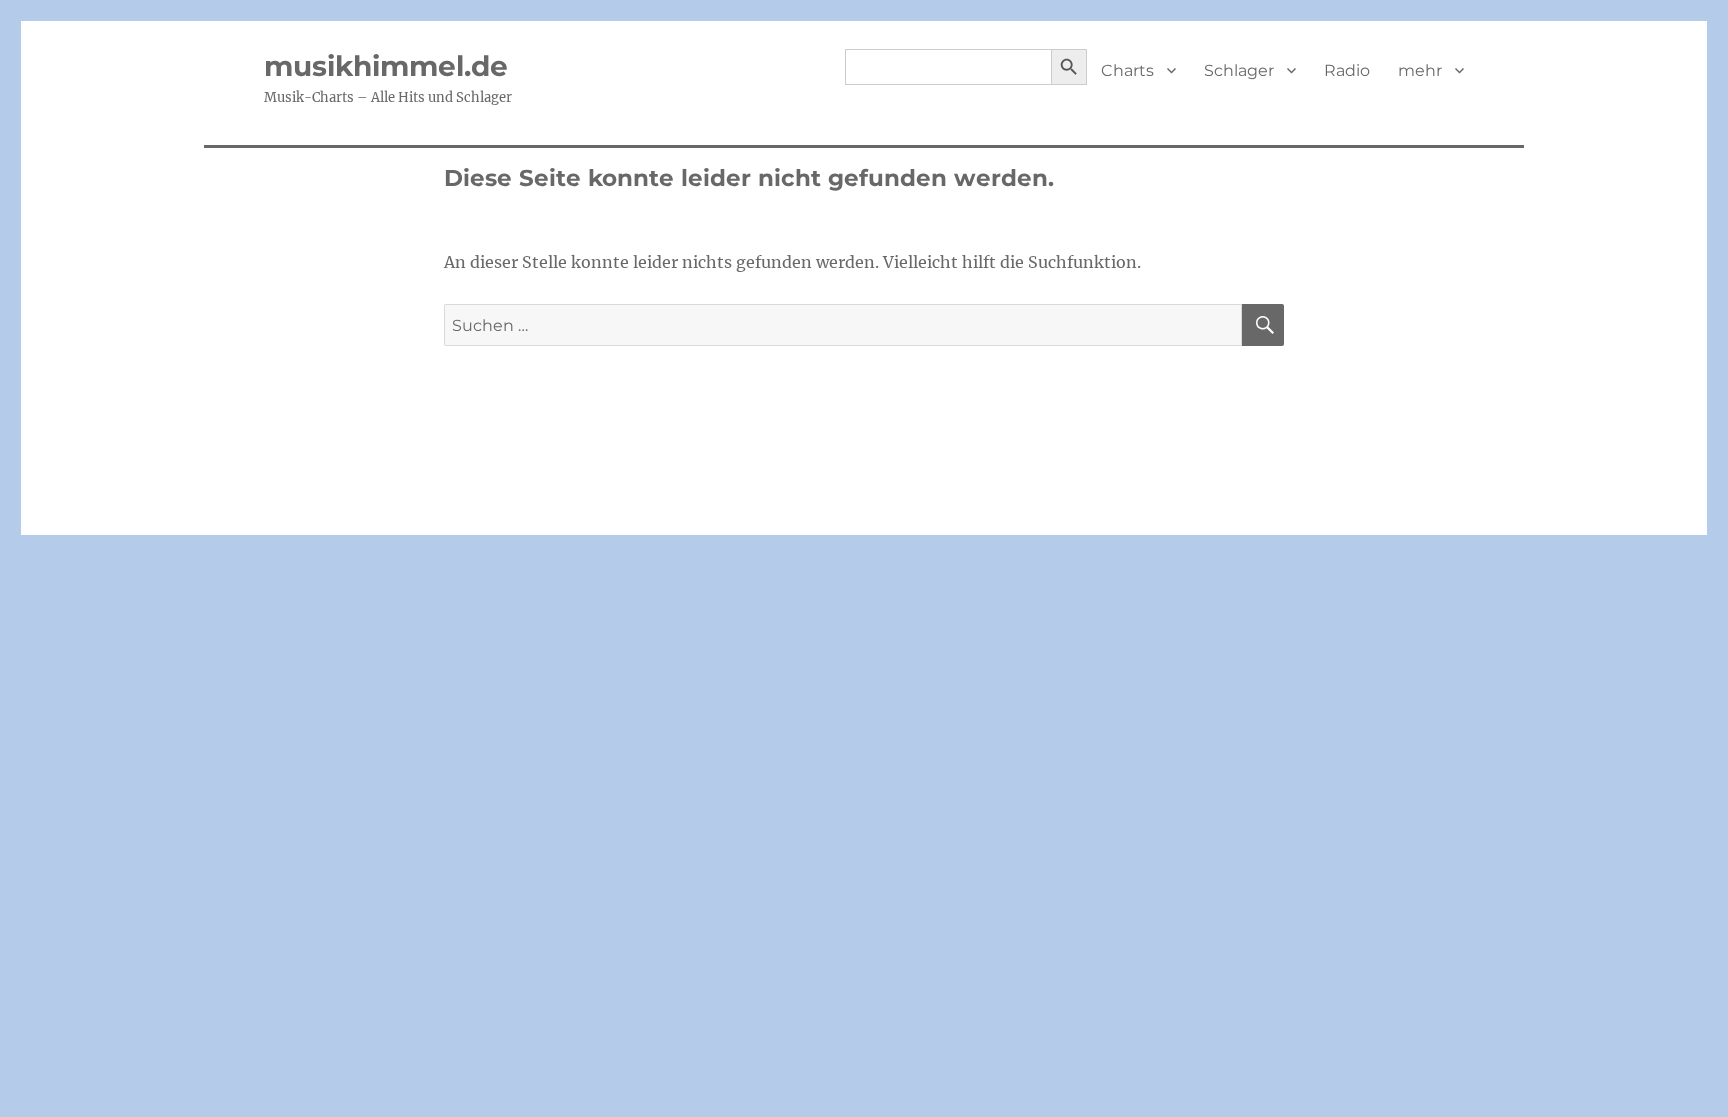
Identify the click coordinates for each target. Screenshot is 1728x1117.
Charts (1127, 70)
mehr (1420, 70)
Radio (1347, 70)
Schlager (1239, 70)
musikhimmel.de (386, 66)
